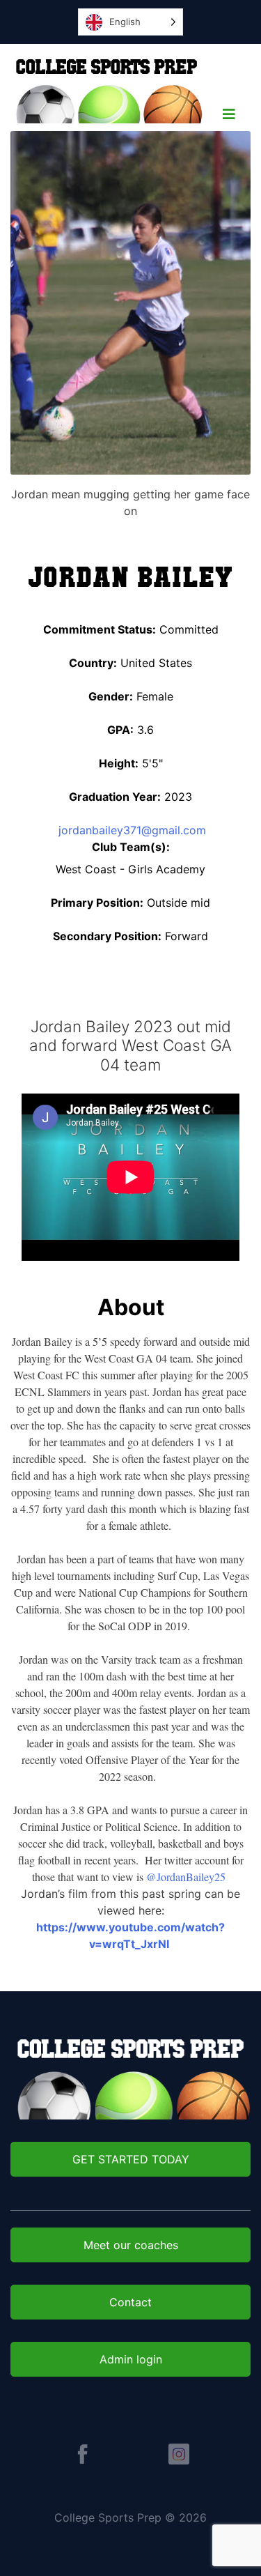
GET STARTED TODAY (131, 2159)
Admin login (131, 2359)
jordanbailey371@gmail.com (130, 830)
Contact (130, 2302)
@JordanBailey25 (186, 1877)
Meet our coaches (131, 2245)
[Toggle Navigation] (229, 118)
